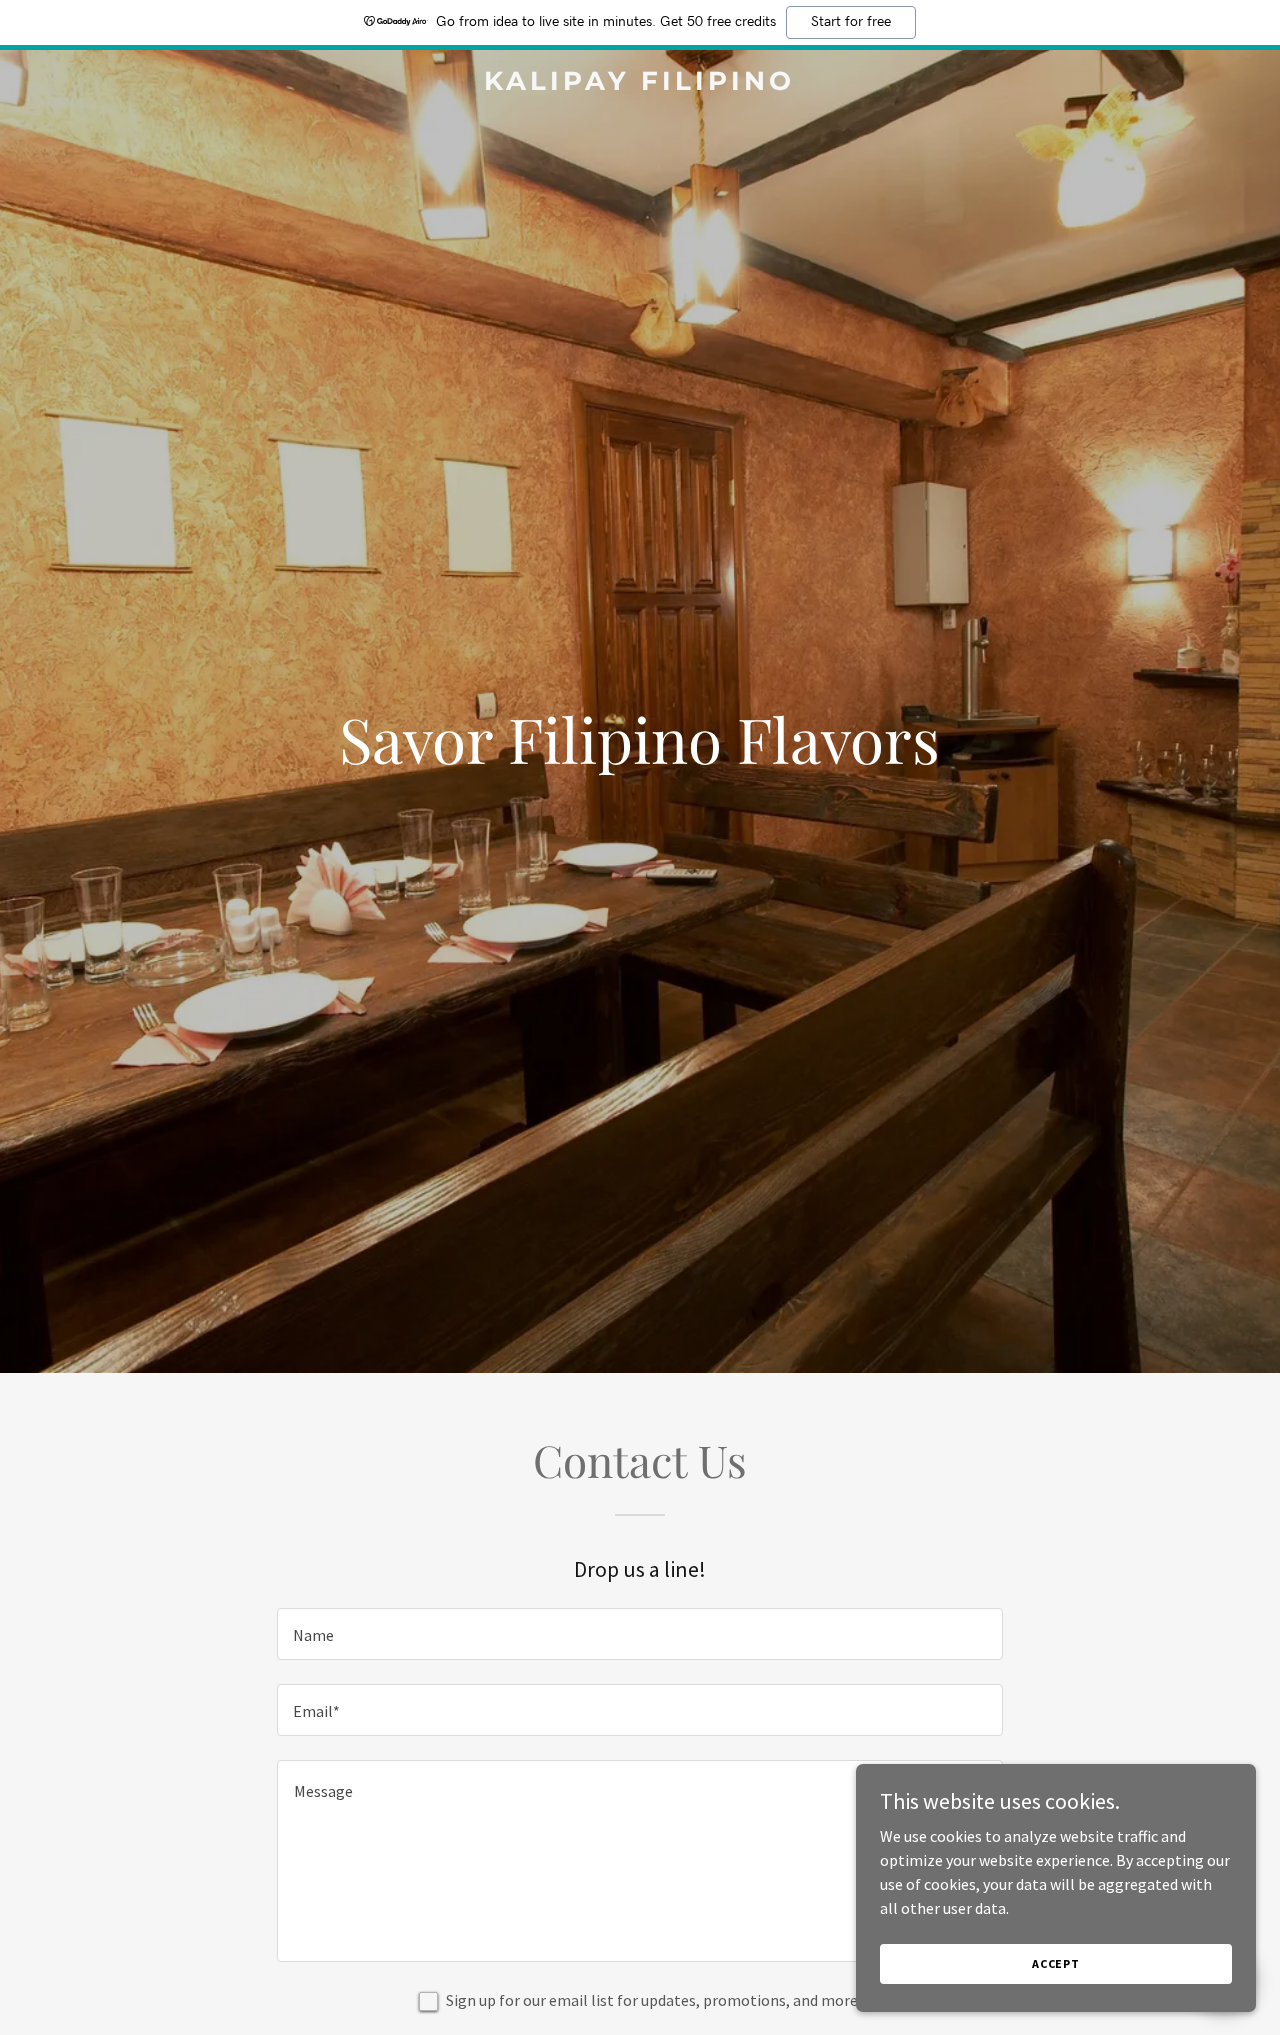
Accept (1056, 1963)
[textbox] (639, 1634)
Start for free (851, 22)
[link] (640, 84)
